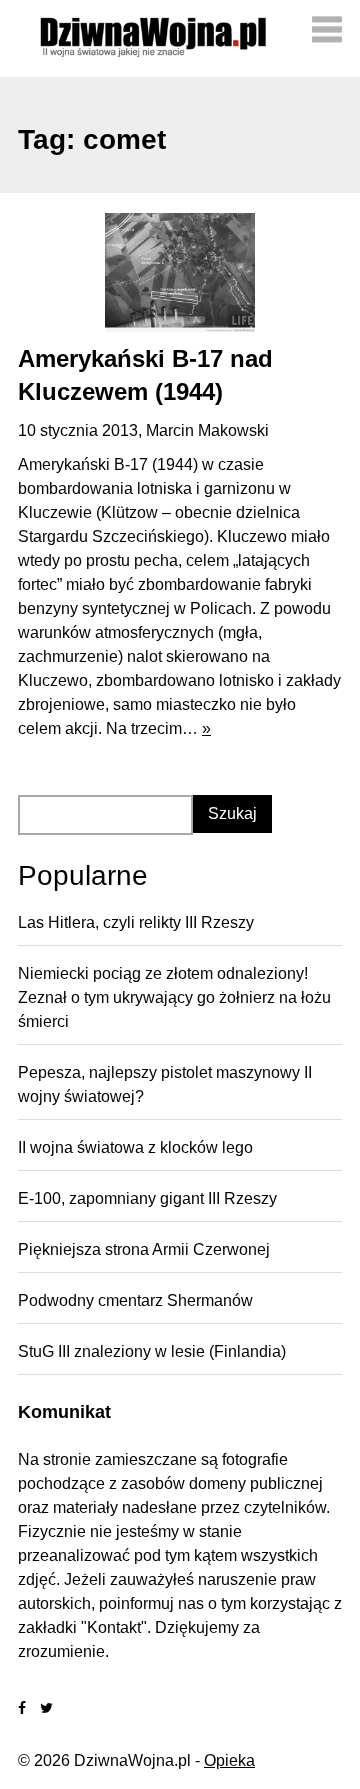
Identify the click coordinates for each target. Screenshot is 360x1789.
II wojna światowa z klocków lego (135, 1147)
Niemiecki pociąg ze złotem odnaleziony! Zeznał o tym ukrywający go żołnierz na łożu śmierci (174, 997)
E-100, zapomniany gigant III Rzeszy (147, 1198)
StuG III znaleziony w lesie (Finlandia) (152, 1351)
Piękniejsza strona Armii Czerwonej (144, 1249)
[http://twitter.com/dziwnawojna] (46, 1708)
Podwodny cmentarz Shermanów (135, 1300)
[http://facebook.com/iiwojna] (22, 1708)
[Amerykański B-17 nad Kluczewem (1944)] (180, 272)
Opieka (229, 1760)
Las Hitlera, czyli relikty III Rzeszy (136, 922)
